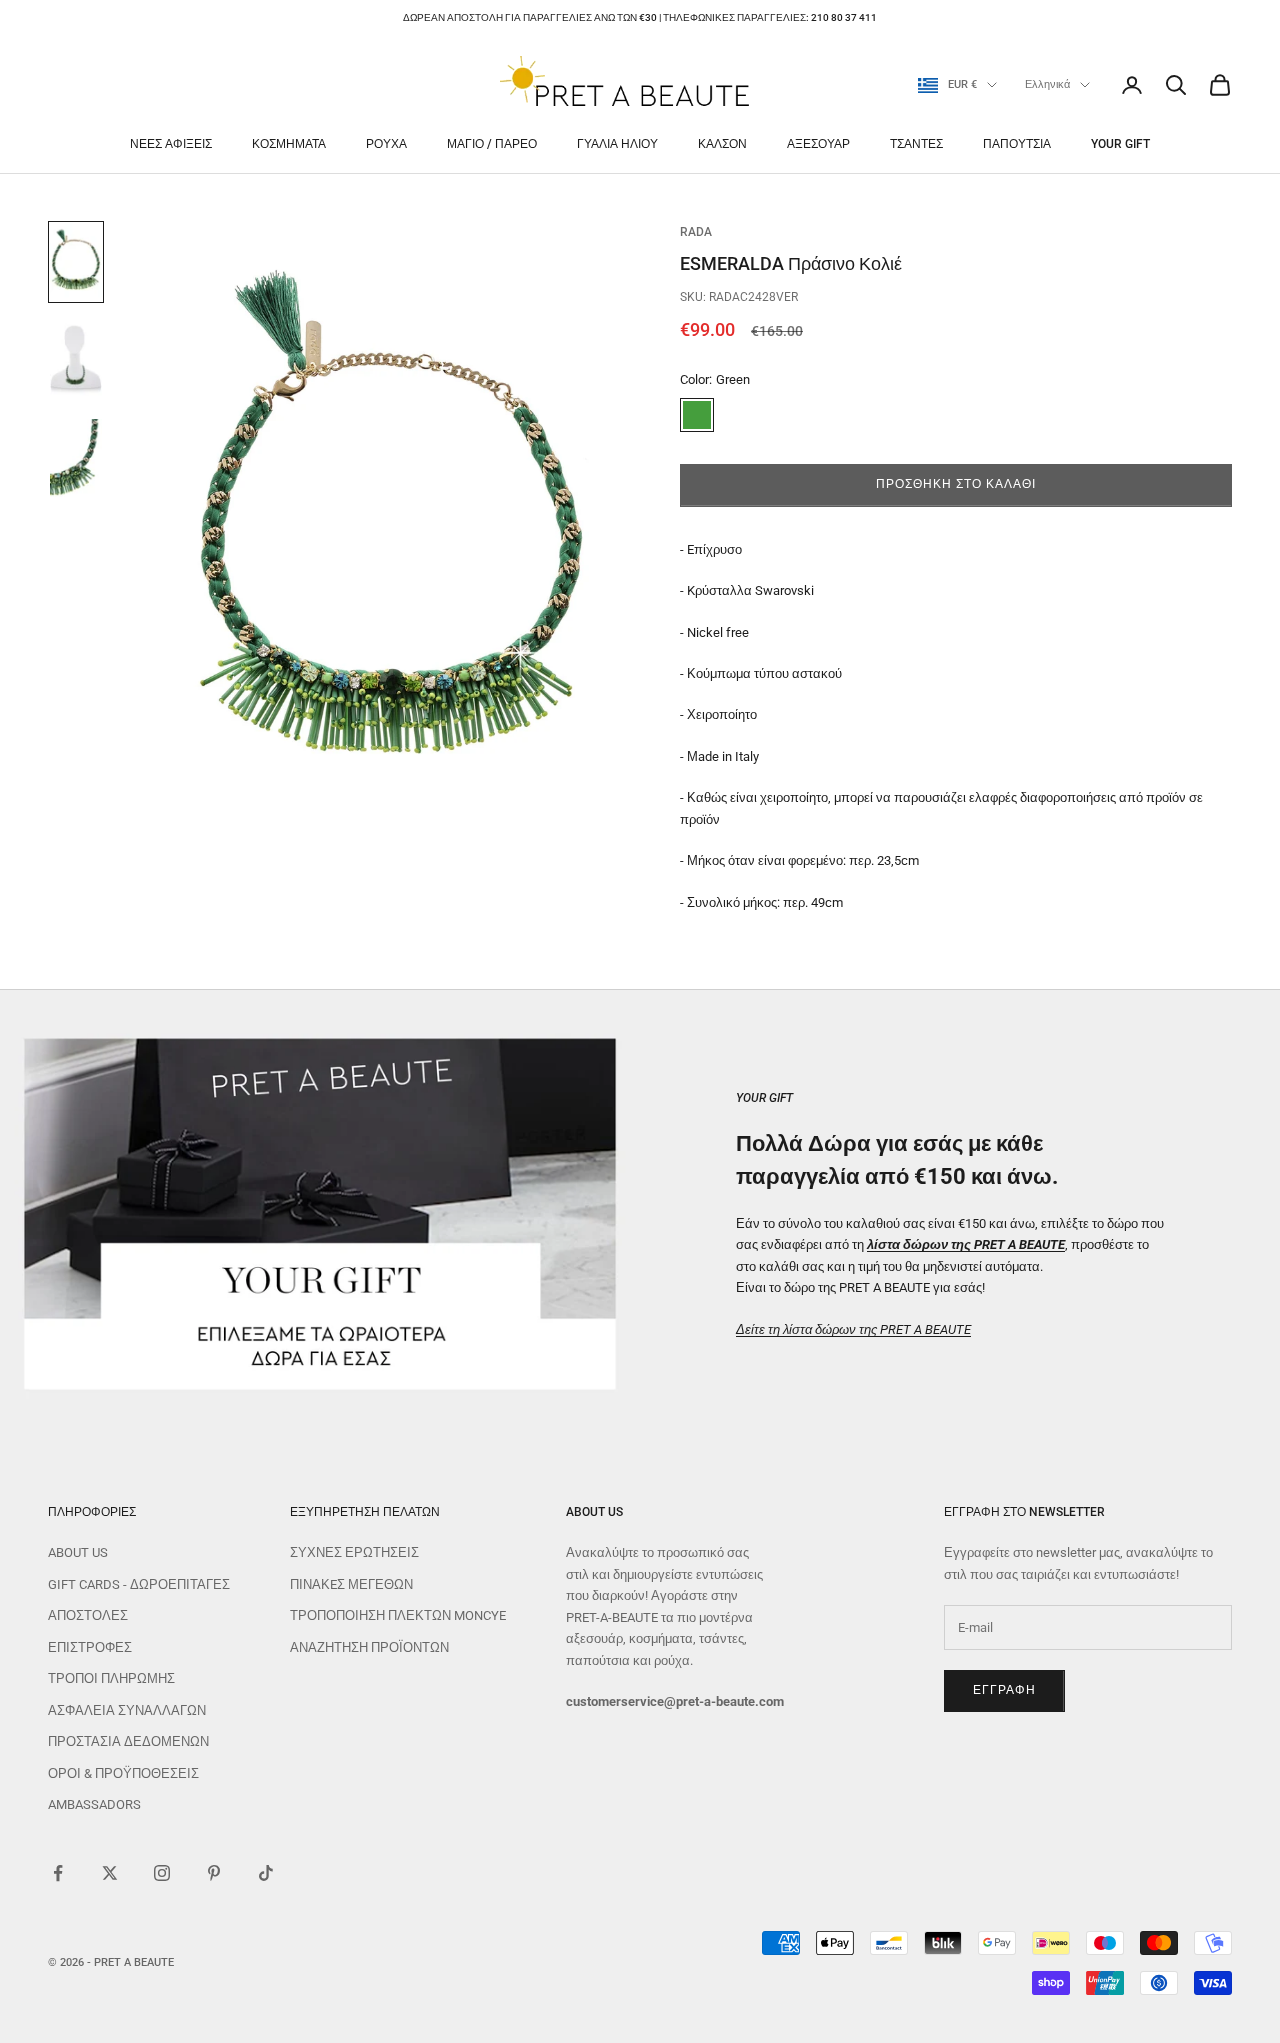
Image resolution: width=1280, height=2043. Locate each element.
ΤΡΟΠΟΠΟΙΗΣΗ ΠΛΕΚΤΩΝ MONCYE (398, 1615)
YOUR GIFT (1120, 144)
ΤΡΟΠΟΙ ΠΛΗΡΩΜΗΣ (111, 1678)
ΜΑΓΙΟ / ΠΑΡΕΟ (492, 144)
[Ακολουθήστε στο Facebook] (58, 1873)
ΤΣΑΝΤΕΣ (916, 144)
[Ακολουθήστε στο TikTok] (266, 1873)
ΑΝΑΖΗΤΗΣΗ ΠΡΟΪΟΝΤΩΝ (369, 1647)
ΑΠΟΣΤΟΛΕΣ (88, 1615)
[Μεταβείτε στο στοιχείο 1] (76, 262)
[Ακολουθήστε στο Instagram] (162, 1873)
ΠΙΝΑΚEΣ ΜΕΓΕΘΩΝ (351, 1584)
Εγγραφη (1004, 1690)
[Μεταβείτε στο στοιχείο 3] (76, 458)
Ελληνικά (1047, 84)
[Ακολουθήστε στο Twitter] (110, 1873)
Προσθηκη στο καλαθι (955, 485)
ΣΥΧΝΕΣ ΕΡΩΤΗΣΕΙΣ (354, 1552)
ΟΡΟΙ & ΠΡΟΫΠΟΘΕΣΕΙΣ (123, 1773)
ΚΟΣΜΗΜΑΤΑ (289, 144)
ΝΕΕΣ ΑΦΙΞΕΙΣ (171, 144)
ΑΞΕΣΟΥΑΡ (818, 144)
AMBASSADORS (94, 1804)
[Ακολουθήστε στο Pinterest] (214, 1873)
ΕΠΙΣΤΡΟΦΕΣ (90, 1647)
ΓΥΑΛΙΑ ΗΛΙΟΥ (617, 144)
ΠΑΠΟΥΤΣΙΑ (1017, 144)
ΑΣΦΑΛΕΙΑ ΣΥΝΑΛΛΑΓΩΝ (127, 1710)
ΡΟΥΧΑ (386, 144)
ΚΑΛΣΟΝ (722, 144)
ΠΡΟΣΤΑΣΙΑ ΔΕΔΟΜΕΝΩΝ (128, 1741)
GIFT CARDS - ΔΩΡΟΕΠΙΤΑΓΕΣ (139, 1584)
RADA (696, 232)
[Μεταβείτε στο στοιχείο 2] (76, 360)
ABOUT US (78, 1552)
